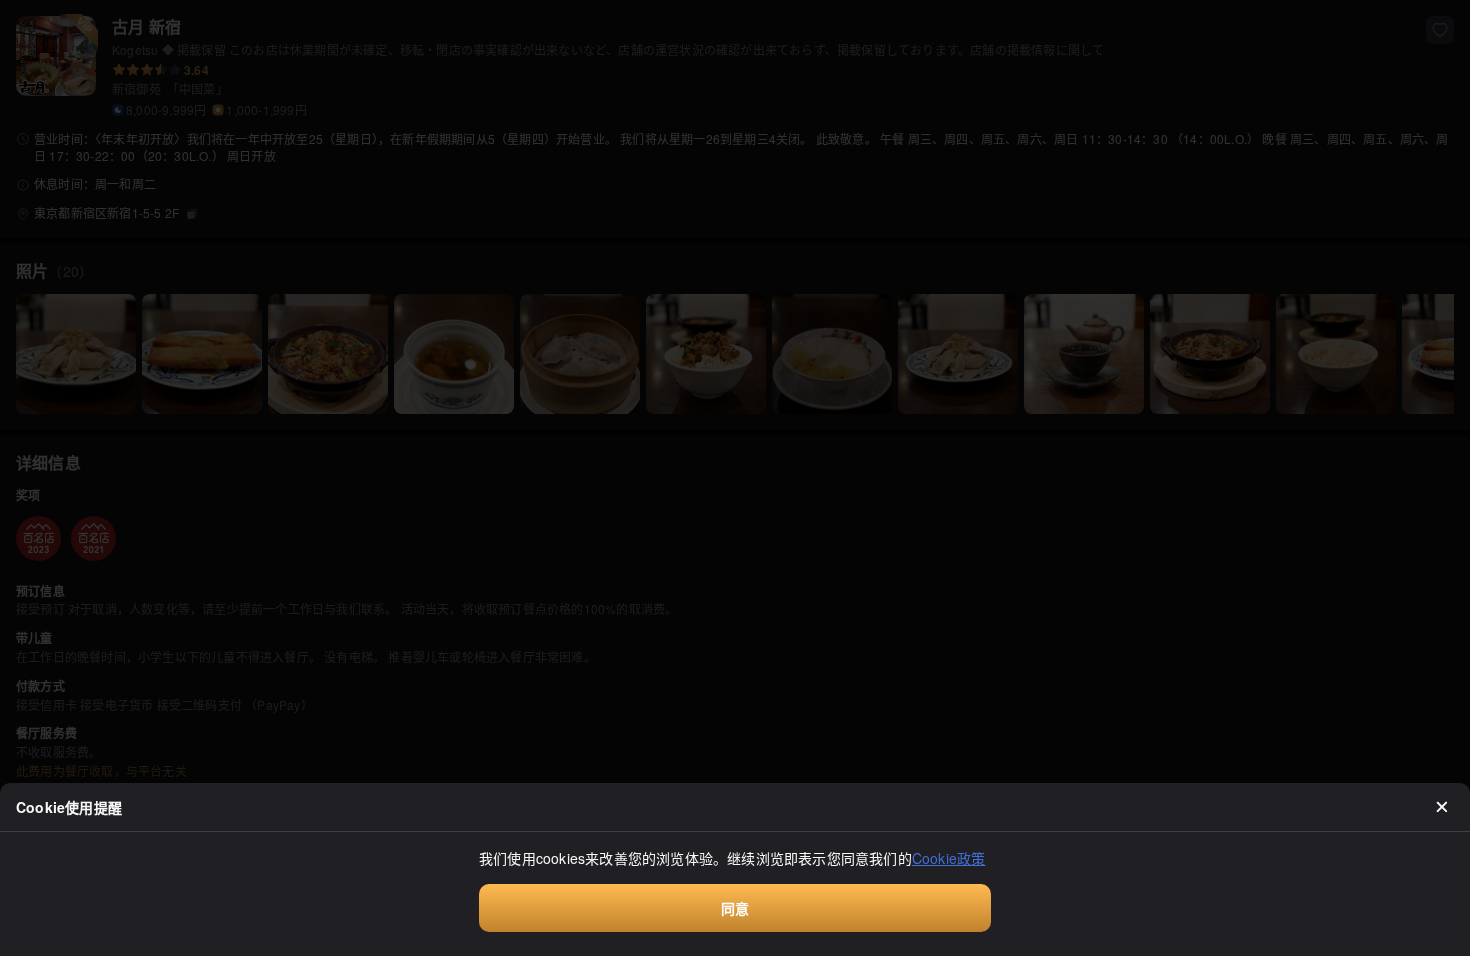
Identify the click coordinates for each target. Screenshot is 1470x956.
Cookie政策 (949, 858)
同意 (735, 908)
